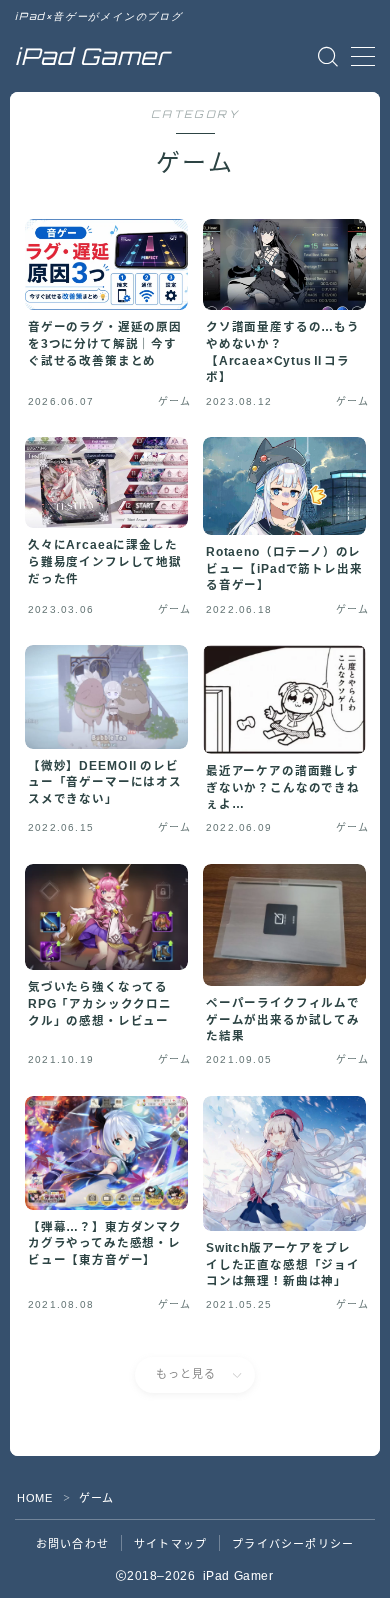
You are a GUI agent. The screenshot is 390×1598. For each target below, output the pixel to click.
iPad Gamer (92, 56)
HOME (34, 1498)
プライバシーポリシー (293, 1544)
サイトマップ (170, 1544)
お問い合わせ (72, 1544)
